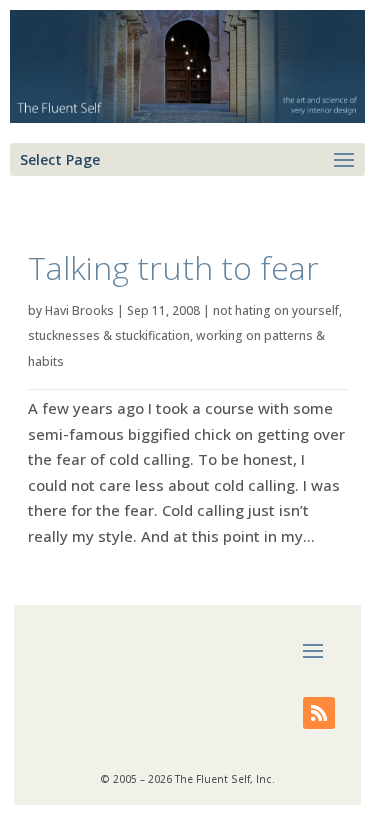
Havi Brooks (79, 310)
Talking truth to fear (173, 267)
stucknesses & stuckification (109, 335)
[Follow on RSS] (319, 713)
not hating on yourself (276, 310)
